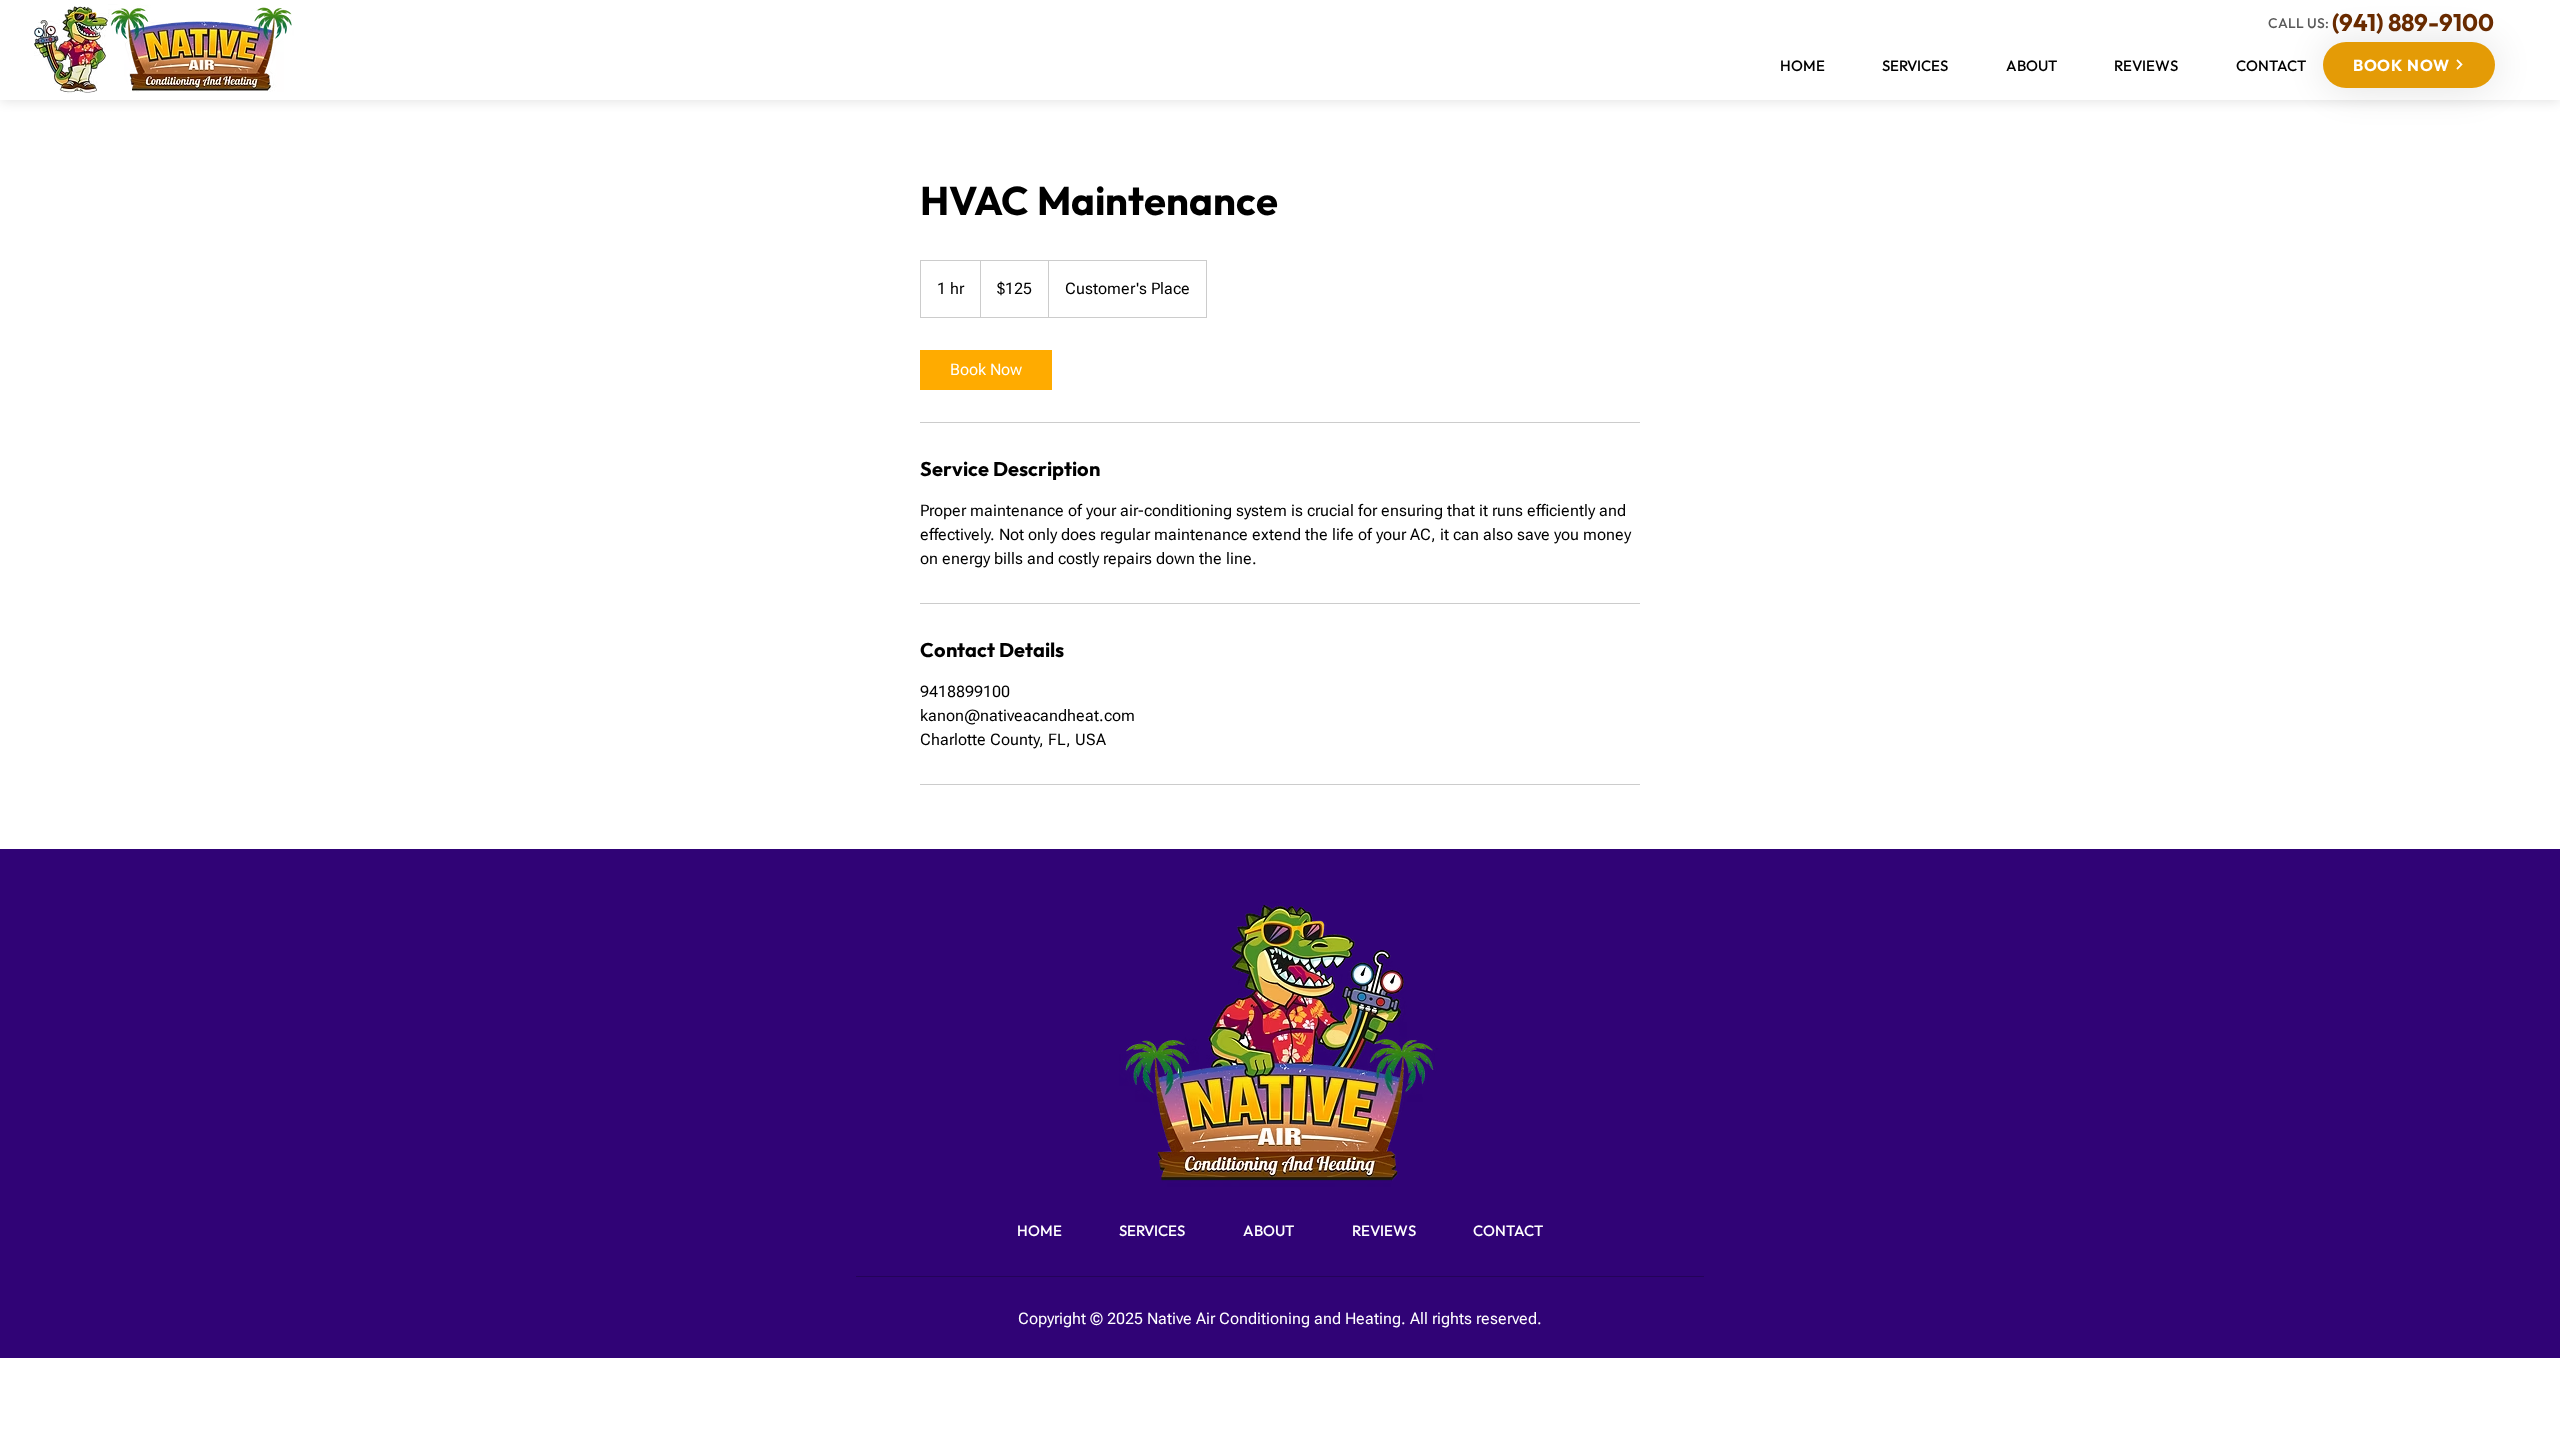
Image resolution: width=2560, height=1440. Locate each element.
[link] (986, 370)
